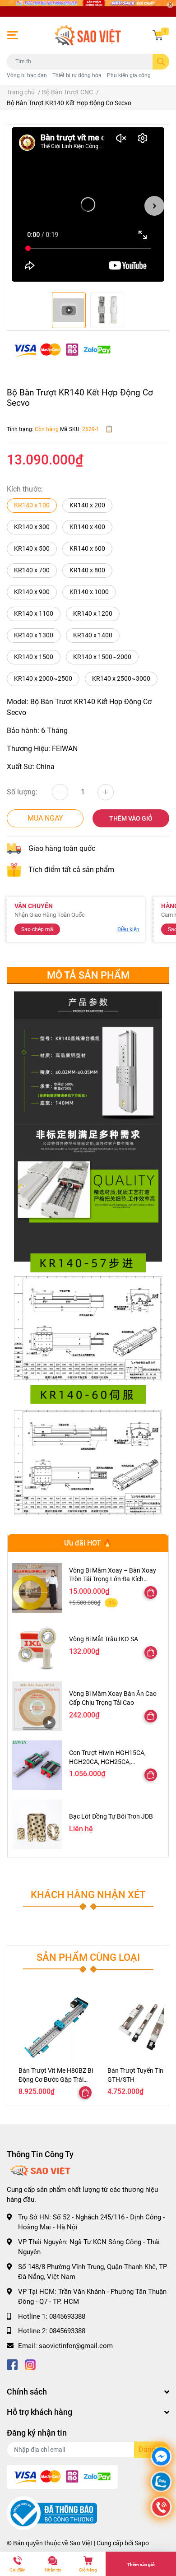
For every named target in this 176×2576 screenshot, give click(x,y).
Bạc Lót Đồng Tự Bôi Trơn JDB (111, 1816)
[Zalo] (161, 2483)
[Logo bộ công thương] (52, 2513)
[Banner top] (88, 8)
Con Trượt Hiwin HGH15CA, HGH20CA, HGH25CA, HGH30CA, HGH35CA (107, 1761)
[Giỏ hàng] (158, 35)
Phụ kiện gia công (129, 75)
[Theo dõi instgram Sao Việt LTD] (30, 2364)
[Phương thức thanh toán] (62, 350)
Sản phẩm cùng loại (88, 1957)
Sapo (142, 2543)
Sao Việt (81, 2543)
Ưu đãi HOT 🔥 (88, 1543)
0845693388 (67, 2316)
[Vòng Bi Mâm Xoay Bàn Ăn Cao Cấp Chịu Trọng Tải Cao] (37, 1706)
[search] (161, 62)
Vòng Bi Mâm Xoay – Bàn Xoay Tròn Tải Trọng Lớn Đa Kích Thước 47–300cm (113, 1579)
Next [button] (154, 206)
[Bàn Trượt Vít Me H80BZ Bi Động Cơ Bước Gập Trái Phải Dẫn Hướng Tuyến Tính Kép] (56, 2027)
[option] (88, 206)
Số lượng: (22, 792)
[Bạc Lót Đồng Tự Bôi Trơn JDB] (37, 1824)
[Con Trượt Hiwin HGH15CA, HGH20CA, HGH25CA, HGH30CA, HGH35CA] (37, 1765)
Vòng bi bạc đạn (27, 75)
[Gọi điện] (161, 2508)
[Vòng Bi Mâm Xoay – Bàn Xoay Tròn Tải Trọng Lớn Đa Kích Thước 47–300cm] (37, 1588)
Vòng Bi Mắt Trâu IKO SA (104, 1639)
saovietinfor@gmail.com (76, 2346)
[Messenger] (161, 2458)
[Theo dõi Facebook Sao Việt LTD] (12, 2364)
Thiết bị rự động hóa (77, 75)
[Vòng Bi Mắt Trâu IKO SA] (37, 1647)
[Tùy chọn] (151, 1592)
